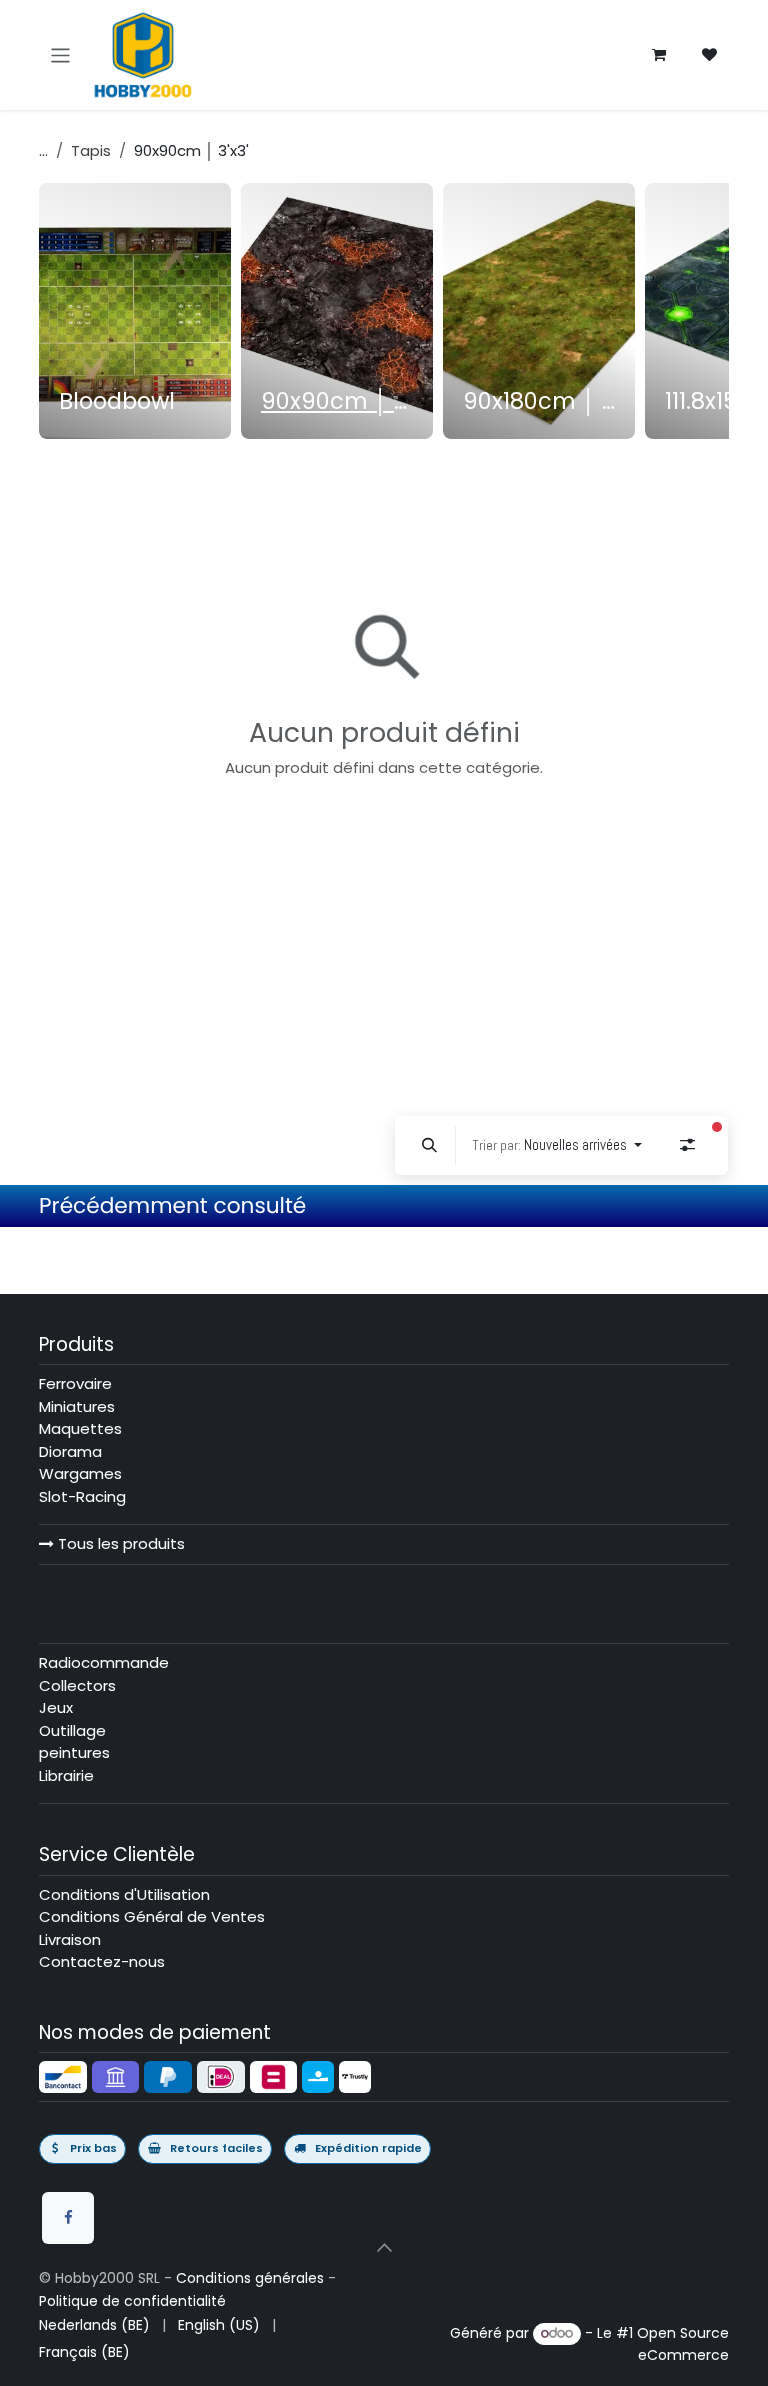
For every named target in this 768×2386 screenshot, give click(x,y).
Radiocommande (104, 1662)
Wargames (80, 1473)
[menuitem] (135, 311)
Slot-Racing (82, 1496)
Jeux (56, 1707)
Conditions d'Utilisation (124, 1894)
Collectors (77, 1685)
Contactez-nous (102, 1961)
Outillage (72, 1730)
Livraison (70, 1939)
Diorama (70, 1451)
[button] (430, 1145)
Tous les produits (119, 1543)
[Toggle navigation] (60, 54)
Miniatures (77, 1406)
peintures (74, 1752)
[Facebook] (68, 2218)
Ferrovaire (75, 1383)
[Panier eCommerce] (659, 55)
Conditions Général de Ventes (152, 1916)
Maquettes (80, 1428)
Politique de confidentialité (132, 2301)
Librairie (66, 1775)
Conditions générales (250, 2278)
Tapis (91, 150)
